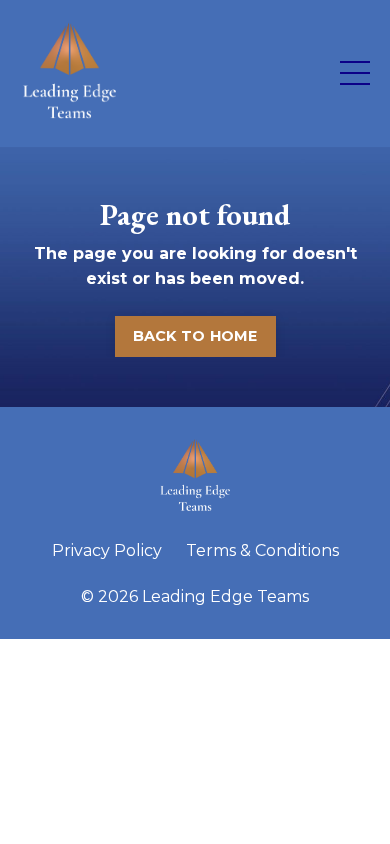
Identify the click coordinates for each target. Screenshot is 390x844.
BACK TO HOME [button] (195, 336)
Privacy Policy (107, 550)
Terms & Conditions (262, 550)
